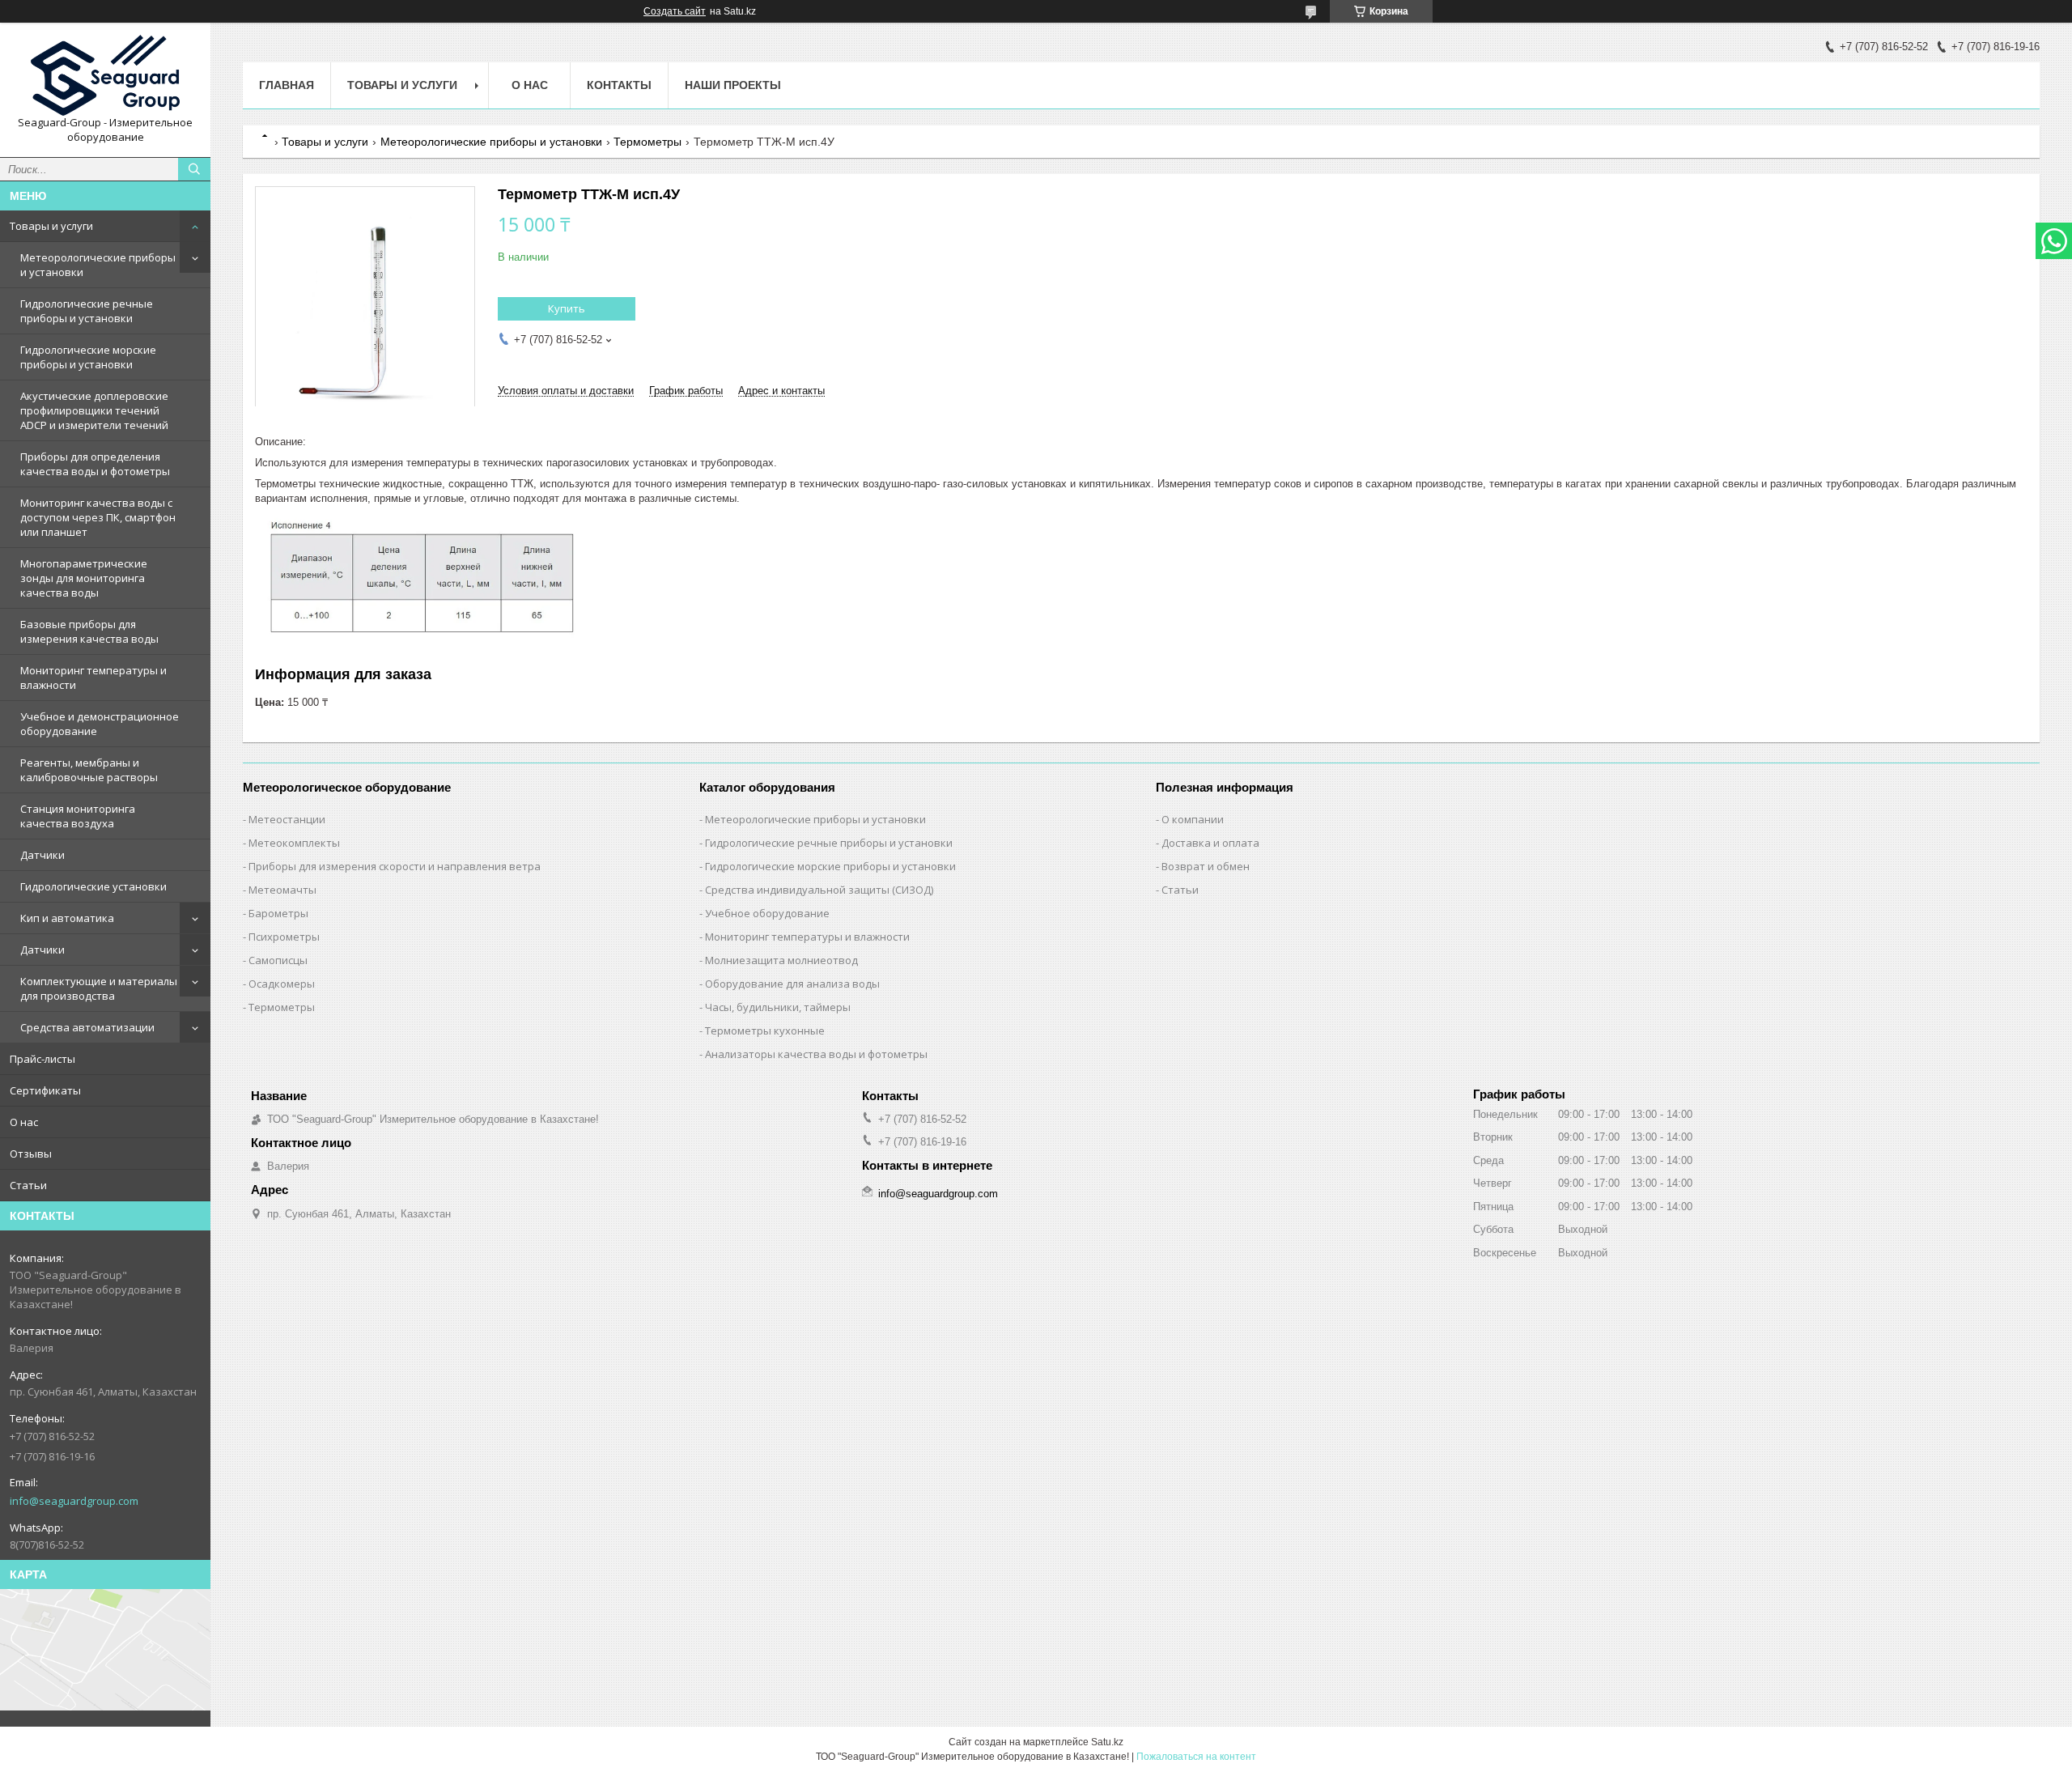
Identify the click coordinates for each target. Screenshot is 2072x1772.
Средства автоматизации (87, 1027)
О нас (24, 1122)
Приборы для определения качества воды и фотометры (95, 464)
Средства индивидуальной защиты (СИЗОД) (819, 890)
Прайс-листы (42, 1059)
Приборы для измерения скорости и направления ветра (395, 866)
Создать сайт (675, 11)
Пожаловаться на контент (1196, 1757)
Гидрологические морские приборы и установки (88, 357)
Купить (567, 308)
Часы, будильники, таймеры (778, 1007)
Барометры (278, 913)
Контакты (619, 85)
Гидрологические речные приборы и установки (87, 311)
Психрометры (284, 937)
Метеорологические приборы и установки (98, 265)
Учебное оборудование (767, 913)
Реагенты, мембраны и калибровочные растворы (89, 770)
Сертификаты (45, 1090)
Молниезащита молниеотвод (781, 960)
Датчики (42, 855)
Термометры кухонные (765, 1030)
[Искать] (194, 169)
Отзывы (31, 1154)
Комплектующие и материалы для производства (99, 988)
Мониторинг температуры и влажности (93, 678)
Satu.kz (1107, 1742)
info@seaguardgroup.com (74, 1501)
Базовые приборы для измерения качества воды (89, 631)
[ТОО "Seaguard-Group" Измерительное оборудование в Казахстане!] (105, 75)
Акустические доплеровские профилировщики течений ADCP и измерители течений (94, 410)
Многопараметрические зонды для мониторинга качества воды (84, 578)
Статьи (28, 1185)
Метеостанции (287, 819)
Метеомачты (282, 890)
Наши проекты (733, 85)
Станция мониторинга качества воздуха (78, 816)
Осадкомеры (282, 984)
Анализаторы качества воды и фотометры (816, 1054)
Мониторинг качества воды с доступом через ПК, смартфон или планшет (98, 517)
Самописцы (278, 960)
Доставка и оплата (1210, 843)
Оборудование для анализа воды (792, 984)
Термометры (647, 142)
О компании (1193, 819)
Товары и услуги (51, 226)
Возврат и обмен (1206, 866)
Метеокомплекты (294, 843)
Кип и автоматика (67, 918)
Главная (287, 85)
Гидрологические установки (93, 886)
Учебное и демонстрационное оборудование (100, 724)
